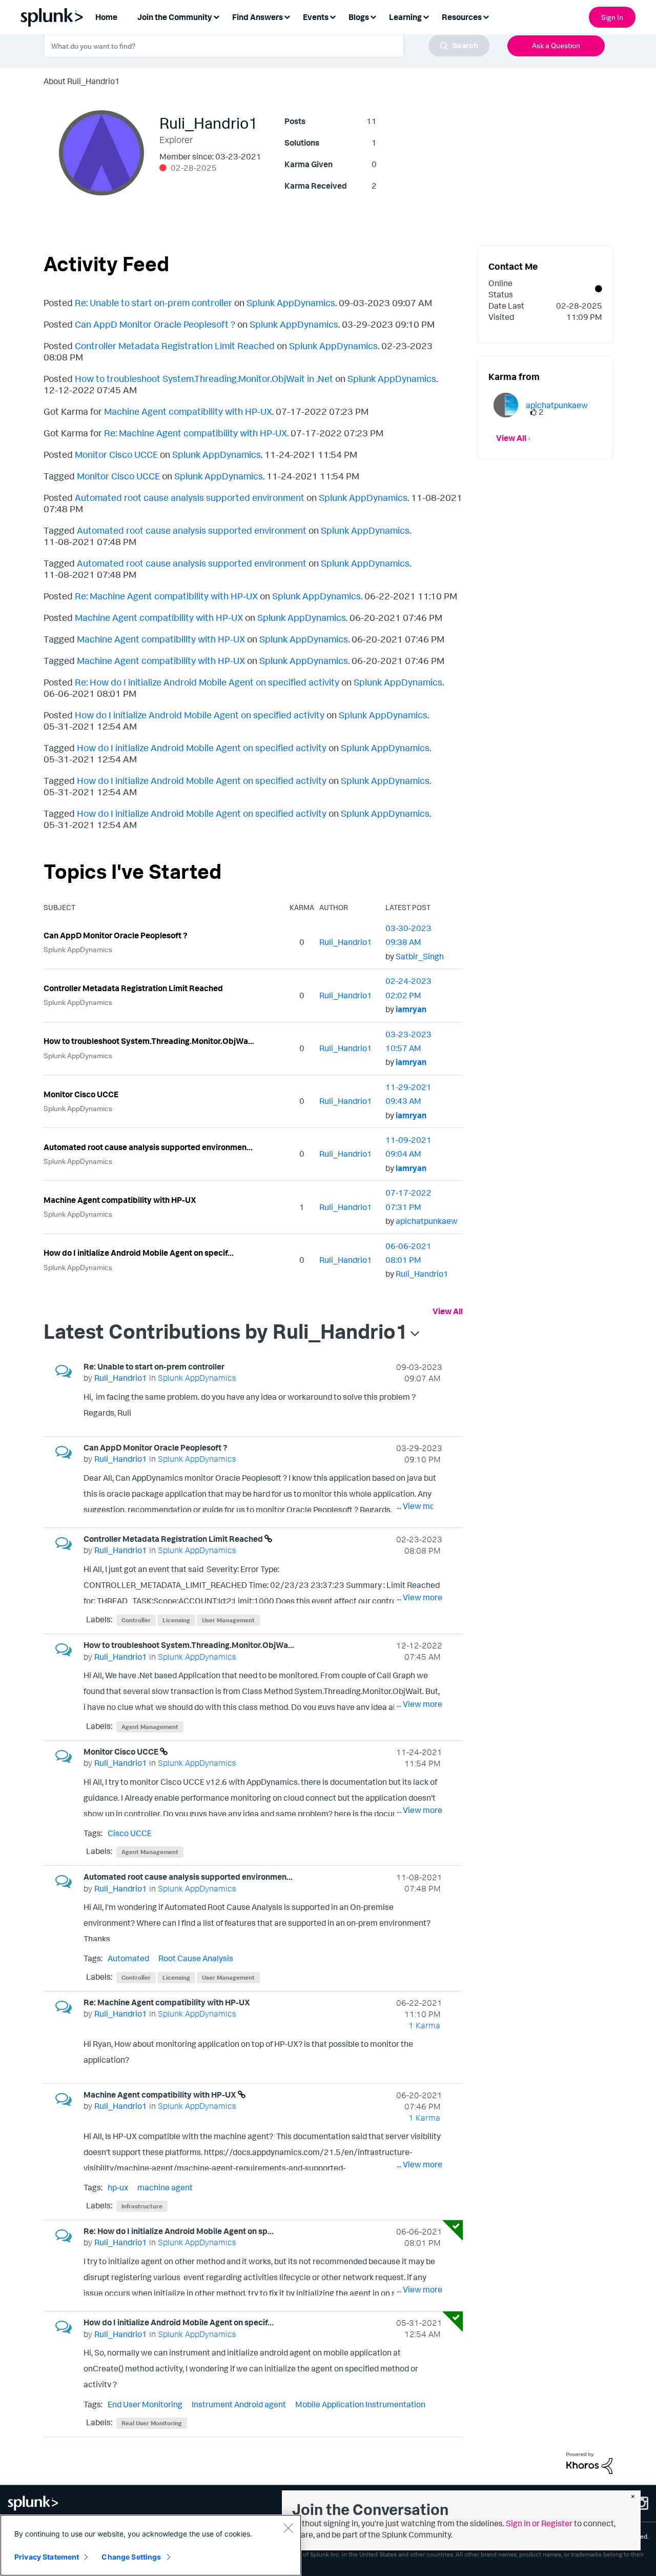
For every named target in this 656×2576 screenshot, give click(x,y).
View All (448, 1311)
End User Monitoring (145, 2404)
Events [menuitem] (316, 17)
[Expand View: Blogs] (373, 16)
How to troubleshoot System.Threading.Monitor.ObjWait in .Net (204, 378)
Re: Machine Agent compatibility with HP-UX (196, 433)
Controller (136, 1620)
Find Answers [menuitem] (258, 17)
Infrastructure (142, 2206)
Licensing (176, 1620)
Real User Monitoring (152, 2423)
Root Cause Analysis (196, 1958)
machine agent (165, 2187)
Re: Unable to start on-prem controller (153, 303)
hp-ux (118, 2187)
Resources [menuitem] (462, 17)
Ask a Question (556, 45)
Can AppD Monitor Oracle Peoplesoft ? (155, 324)
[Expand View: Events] (333, 16)
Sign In (612, 17)
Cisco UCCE (130, 1833)
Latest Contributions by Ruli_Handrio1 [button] (226, 1331)
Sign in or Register (539, 2523)
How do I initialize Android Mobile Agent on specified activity (200, 715)
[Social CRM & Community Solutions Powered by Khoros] (589, 2462)
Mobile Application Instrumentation (360, 2404)
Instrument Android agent (239, 2404)
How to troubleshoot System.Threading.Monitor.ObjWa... (149, 1041)
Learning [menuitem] (405, 17)
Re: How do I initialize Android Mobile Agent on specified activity (207, 682)
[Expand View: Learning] (426, 16)
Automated (128, 1958)
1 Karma (424, 2025)
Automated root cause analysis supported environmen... (148, 1147)
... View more (419, 1415)
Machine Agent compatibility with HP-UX (188, 411)
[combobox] (266, 46)
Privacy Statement (47, 2557)
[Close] (288, 2528)
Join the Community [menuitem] (175, 17)
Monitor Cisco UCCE (116, 454)
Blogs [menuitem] (359, 17)
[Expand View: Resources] (486, 16)
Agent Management (150, 1727)
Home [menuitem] (106, 17)
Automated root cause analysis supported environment (190, 497)
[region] (151, 2545)
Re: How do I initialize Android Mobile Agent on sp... (179, 2231)
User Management (228, 1620)
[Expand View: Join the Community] (216, 16)
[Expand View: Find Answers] (287, 16)
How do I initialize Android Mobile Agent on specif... (139, 1253)
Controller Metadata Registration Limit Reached (175, 346)
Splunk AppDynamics (291, 303)
